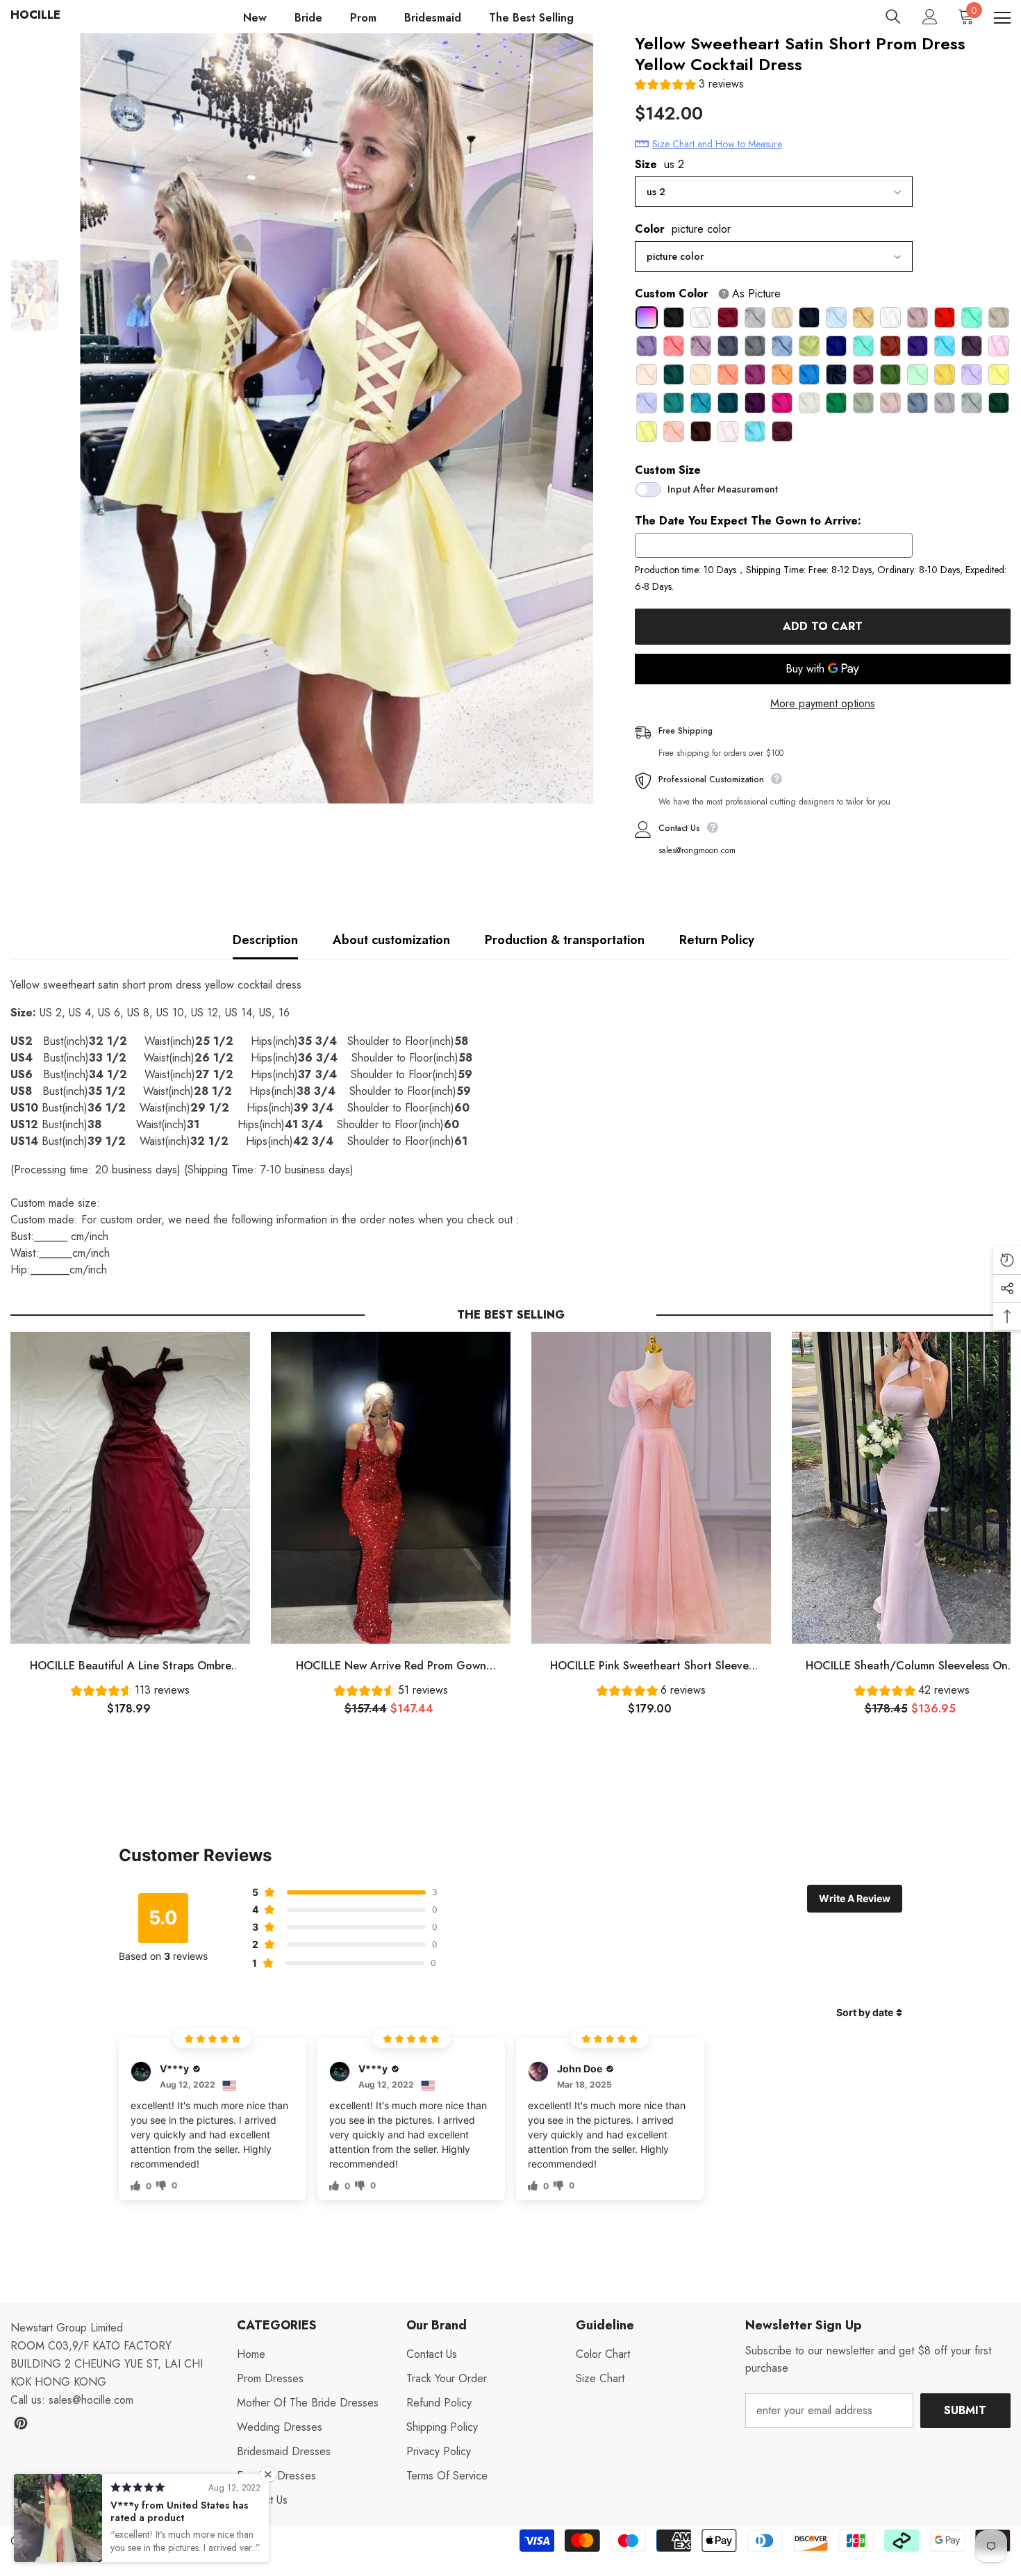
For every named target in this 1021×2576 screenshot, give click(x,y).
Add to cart (823, 626)
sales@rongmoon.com (697, 850)
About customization (391, 940)
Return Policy (717, 940)
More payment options (823, 703)
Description (265, 940)
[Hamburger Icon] (1002, 18)
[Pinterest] (21, 2423)
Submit (965, 2410)
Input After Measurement (723, 489)
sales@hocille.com (91, 2400)
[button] (689, 86)
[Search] (893, 17)
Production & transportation (565, 940)
